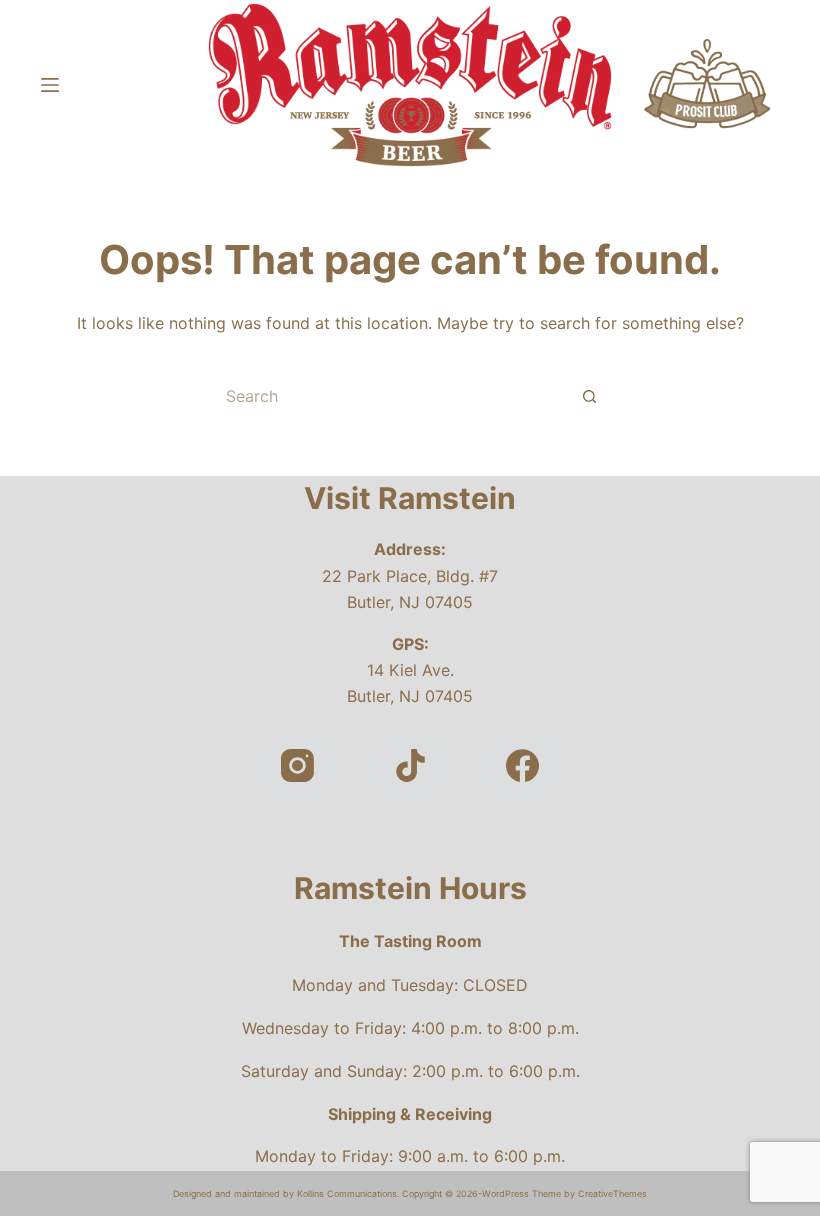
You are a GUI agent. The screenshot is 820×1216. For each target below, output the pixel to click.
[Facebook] (522, 766)
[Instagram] (297, 766)
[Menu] (50, 85)
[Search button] (590, 396)
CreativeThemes (612, 1193)
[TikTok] (410, 766)
